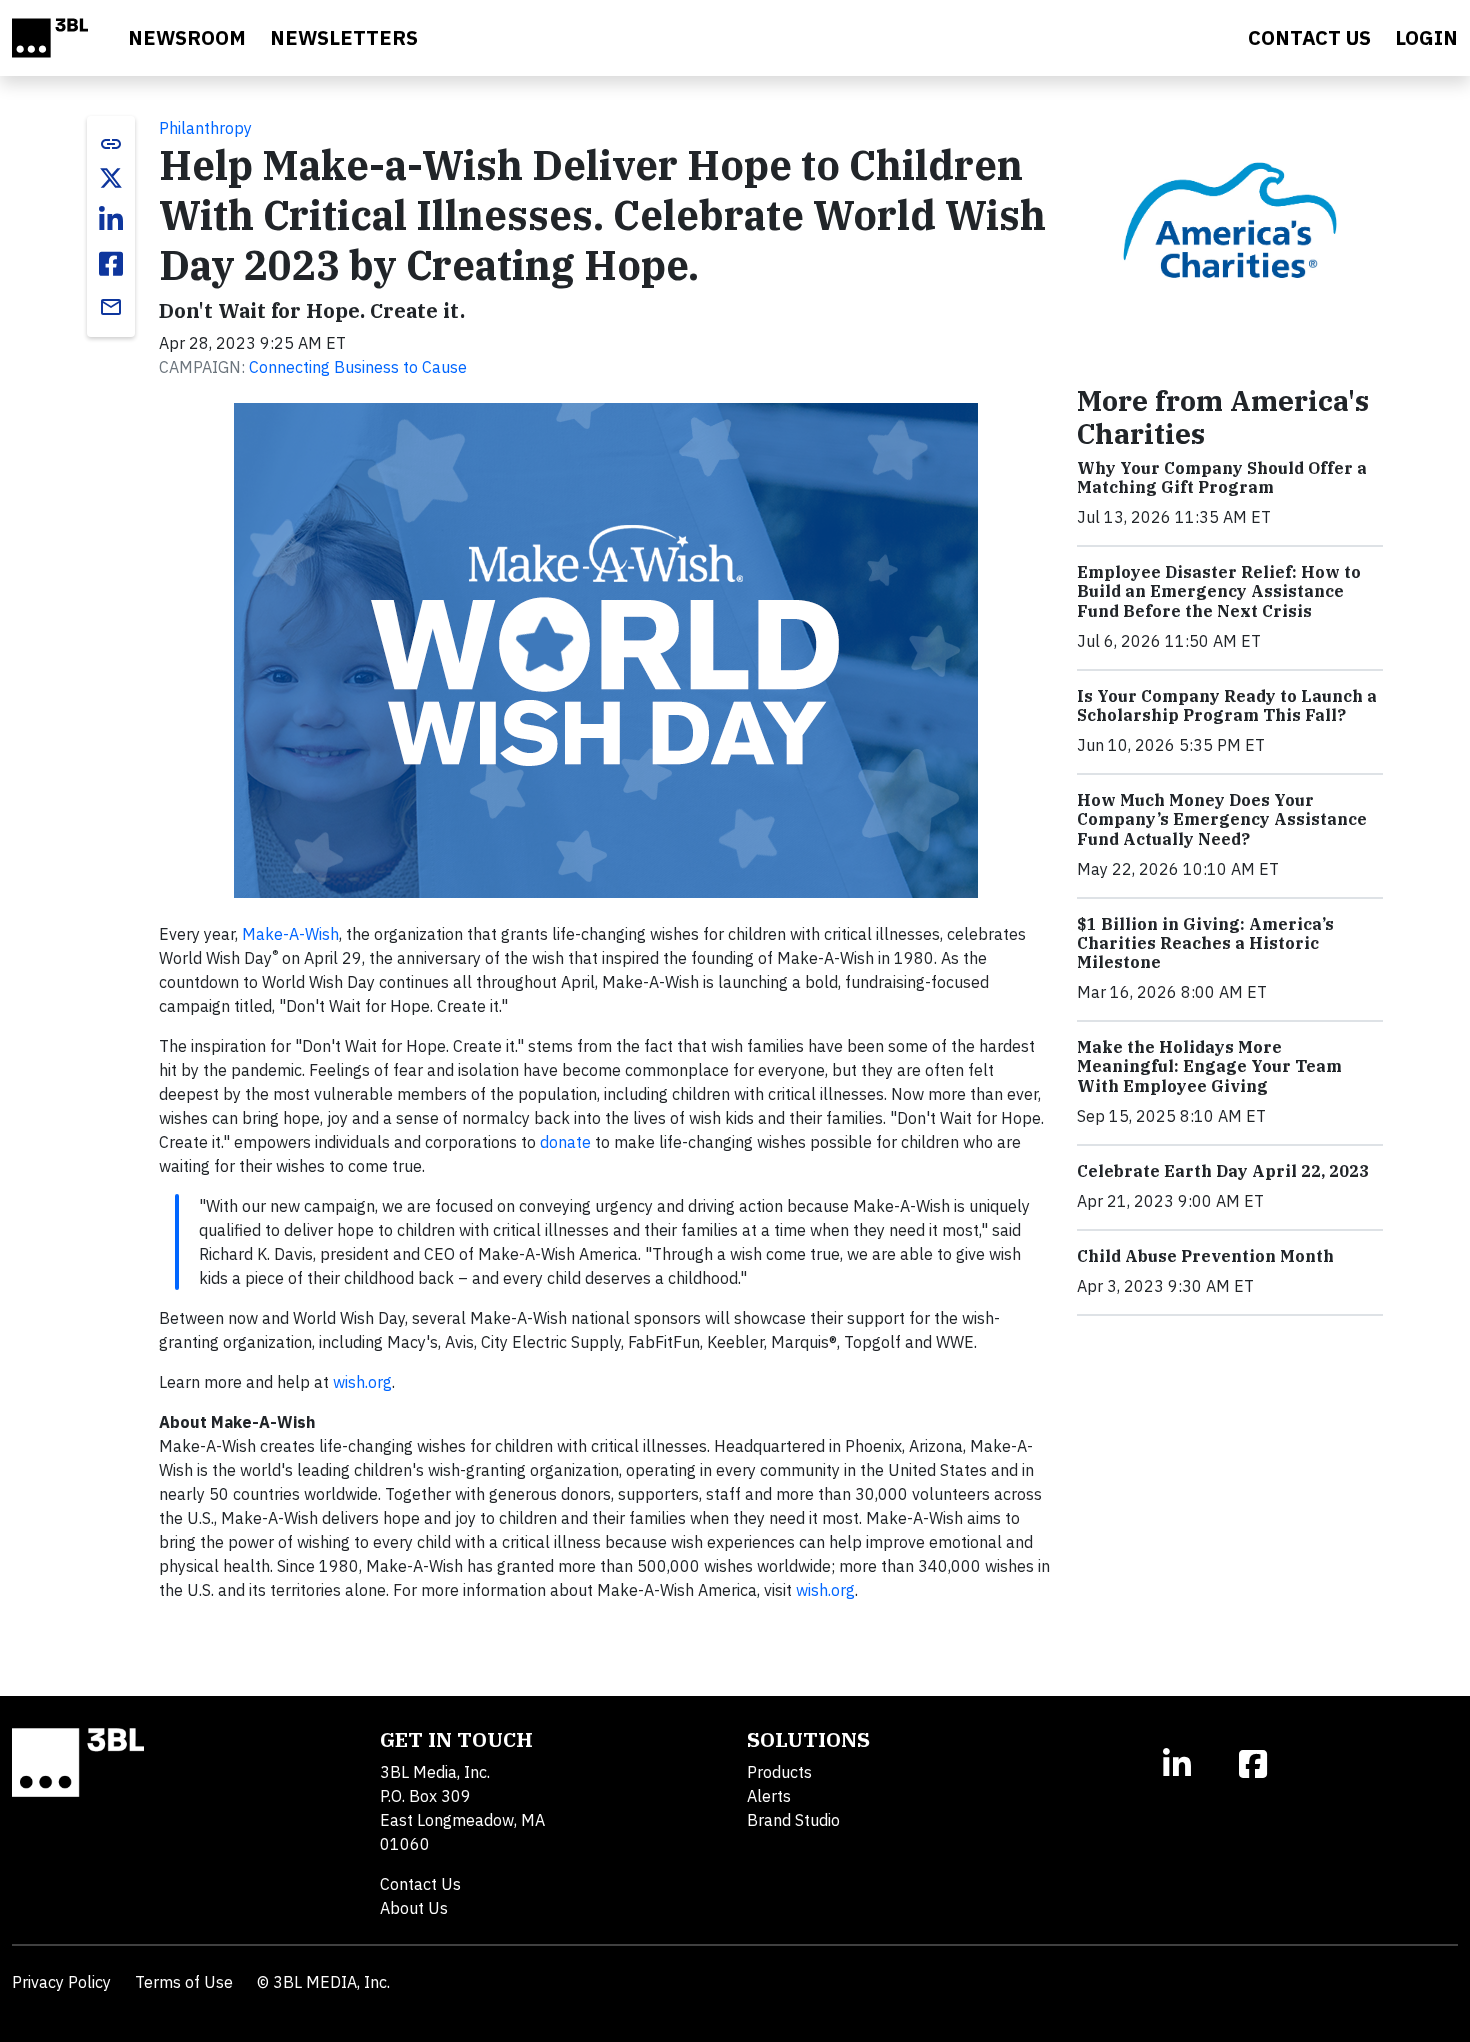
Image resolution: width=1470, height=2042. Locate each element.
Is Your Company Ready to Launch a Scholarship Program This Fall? (1227, 705)
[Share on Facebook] (111, 264)
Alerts (769, 1796)
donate (565, 1142)
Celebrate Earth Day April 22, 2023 (1223, 1171)
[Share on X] (111, 178)
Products (779, 1772)
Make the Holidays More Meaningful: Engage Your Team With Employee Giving (1209, 1066)
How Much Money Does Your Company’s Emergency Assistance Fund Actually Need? (1222, 819)
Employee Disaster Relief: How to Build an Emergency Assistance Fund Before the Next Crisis (1219, 591)
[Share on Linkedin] (111, 220)
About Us (414, 1908)
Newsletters (344, 37)
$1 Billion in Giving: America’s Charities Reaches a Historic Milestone (1205, 943)
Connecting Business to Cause (358, 367)
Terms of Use (184, 1982)
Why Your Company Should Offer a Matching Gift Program (1222, 477)
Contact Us (420, 1884)
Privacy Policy (61, 1982)
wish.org (362, 1382)
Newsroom (187, 37)
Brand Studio (793, 1820)
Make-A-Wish (290, 934)
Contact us (1309, 37)
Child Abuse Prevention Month (1205, 1256)
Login (1426, 37)
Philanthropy (205, 128)
